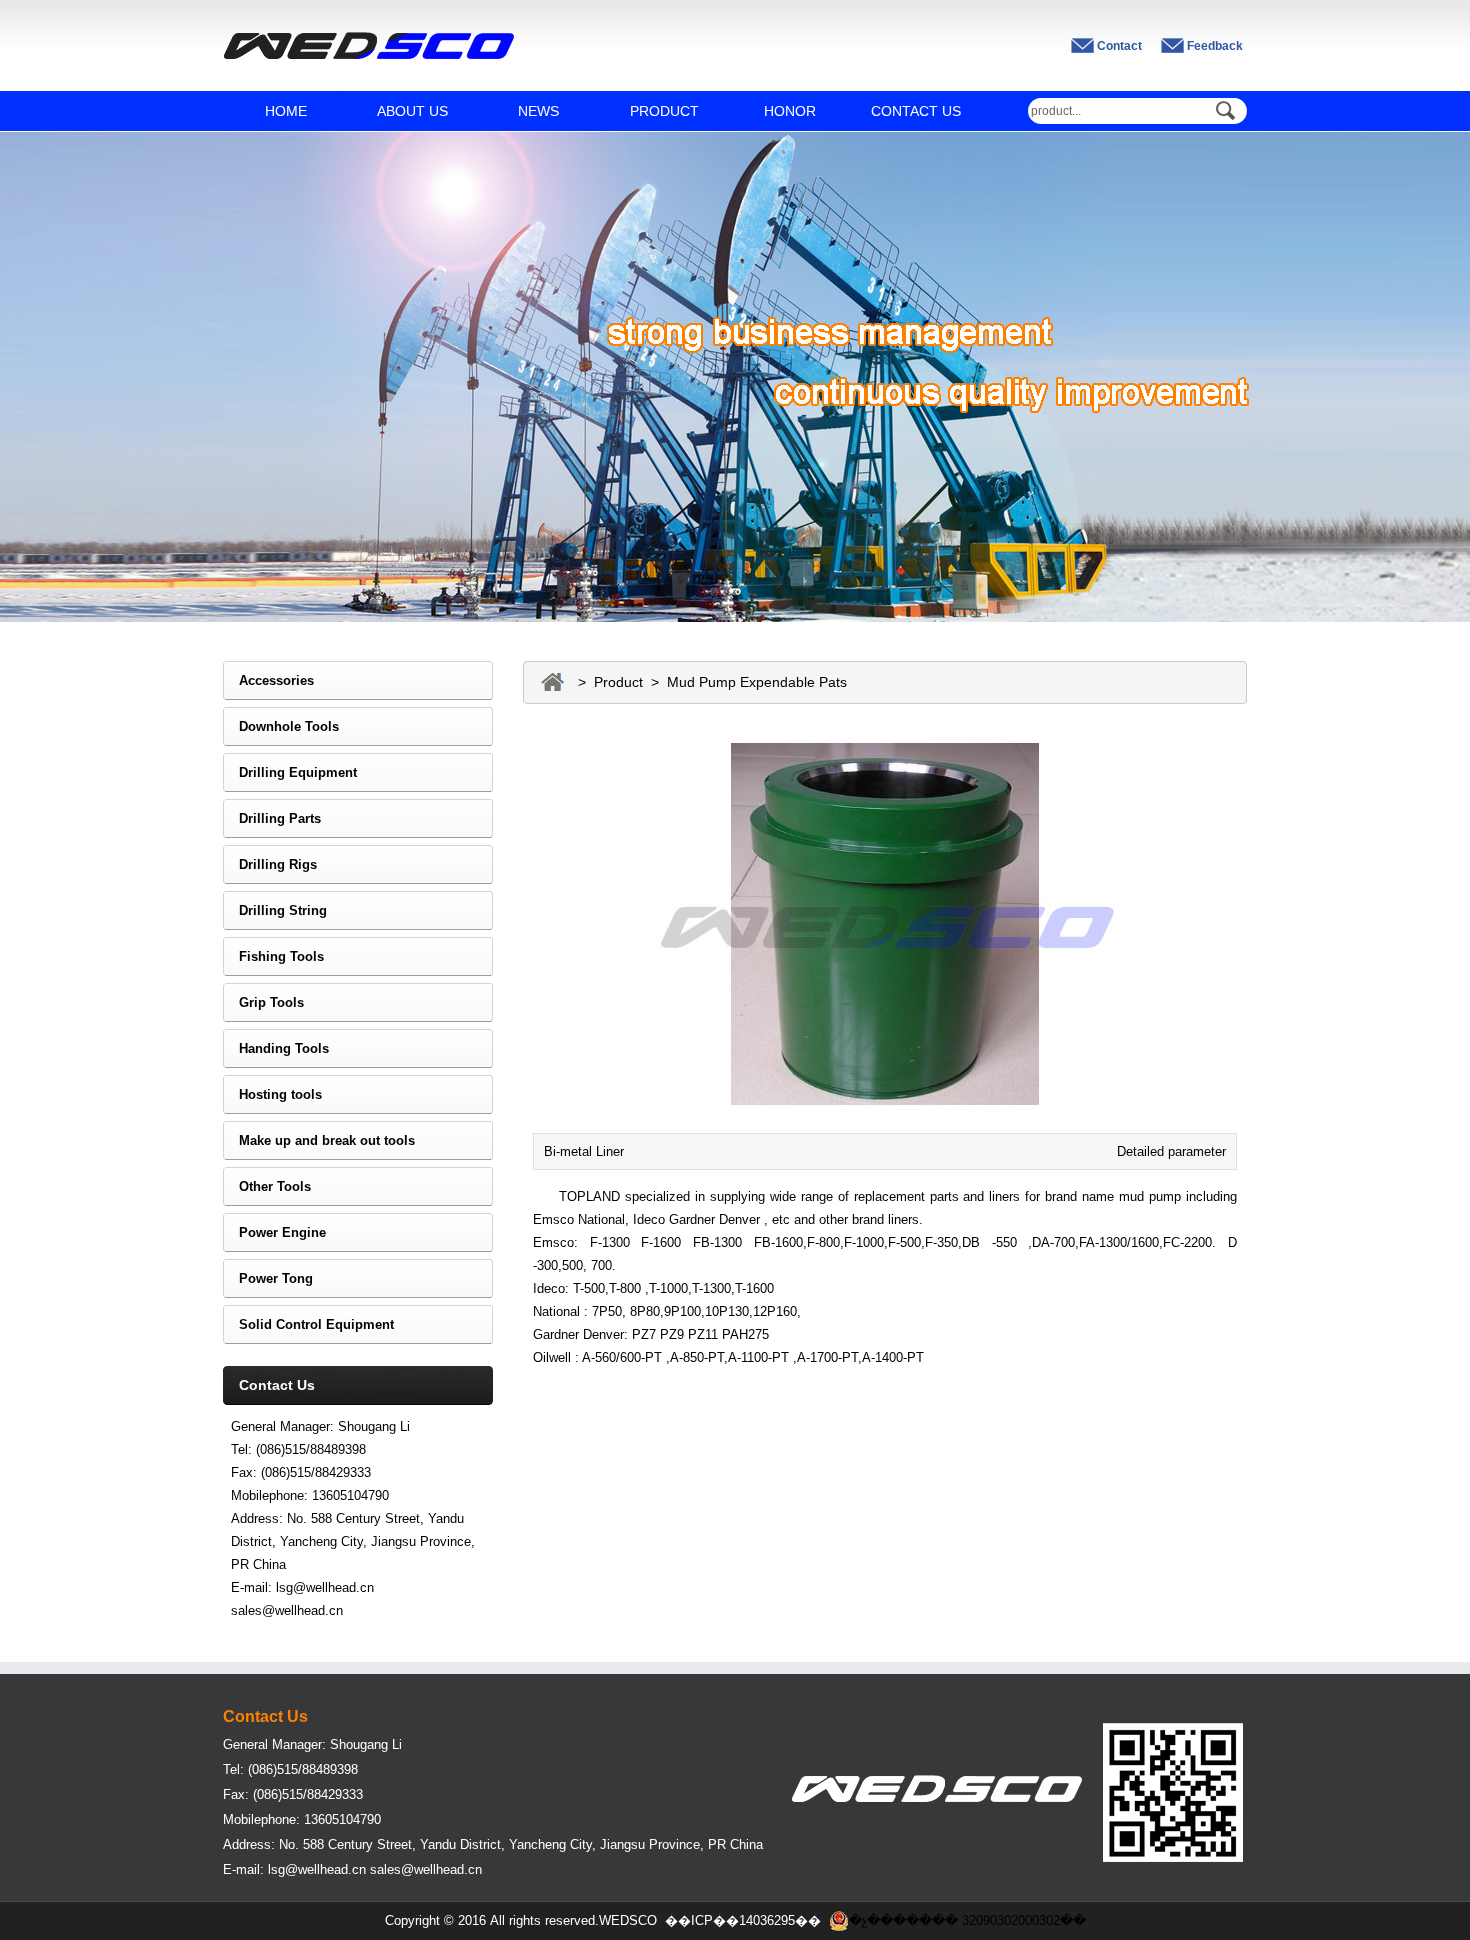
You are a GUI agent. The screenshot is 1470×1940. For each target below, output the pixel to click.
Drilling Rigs (270, 864)
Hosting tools (272, 1094)
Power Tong (268, 1278)
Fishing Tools (273, 956)
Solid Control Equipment (308, 1324)
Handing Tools (276, 1048)
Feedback (1215, 46)
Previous (30, 362)
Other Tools (267, 1186)
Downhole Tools (281, 726)
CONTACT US (916, 111)
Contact (1119, 46)
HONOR (790, 111)
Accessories (268, 680)
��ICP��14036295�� (743, 1920)
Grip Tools (263, 1002)
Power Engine (274, 1232)
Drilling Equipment (290, 772)
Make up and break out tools (319, 1140)
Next (1440, 362)
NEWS (538, 111)
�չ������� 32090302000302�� (967, 1920)
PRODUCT (664, 111)
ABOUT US (412, 111)
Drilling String (275, 910)
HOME (286, 111)
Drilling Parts (272, 818)
